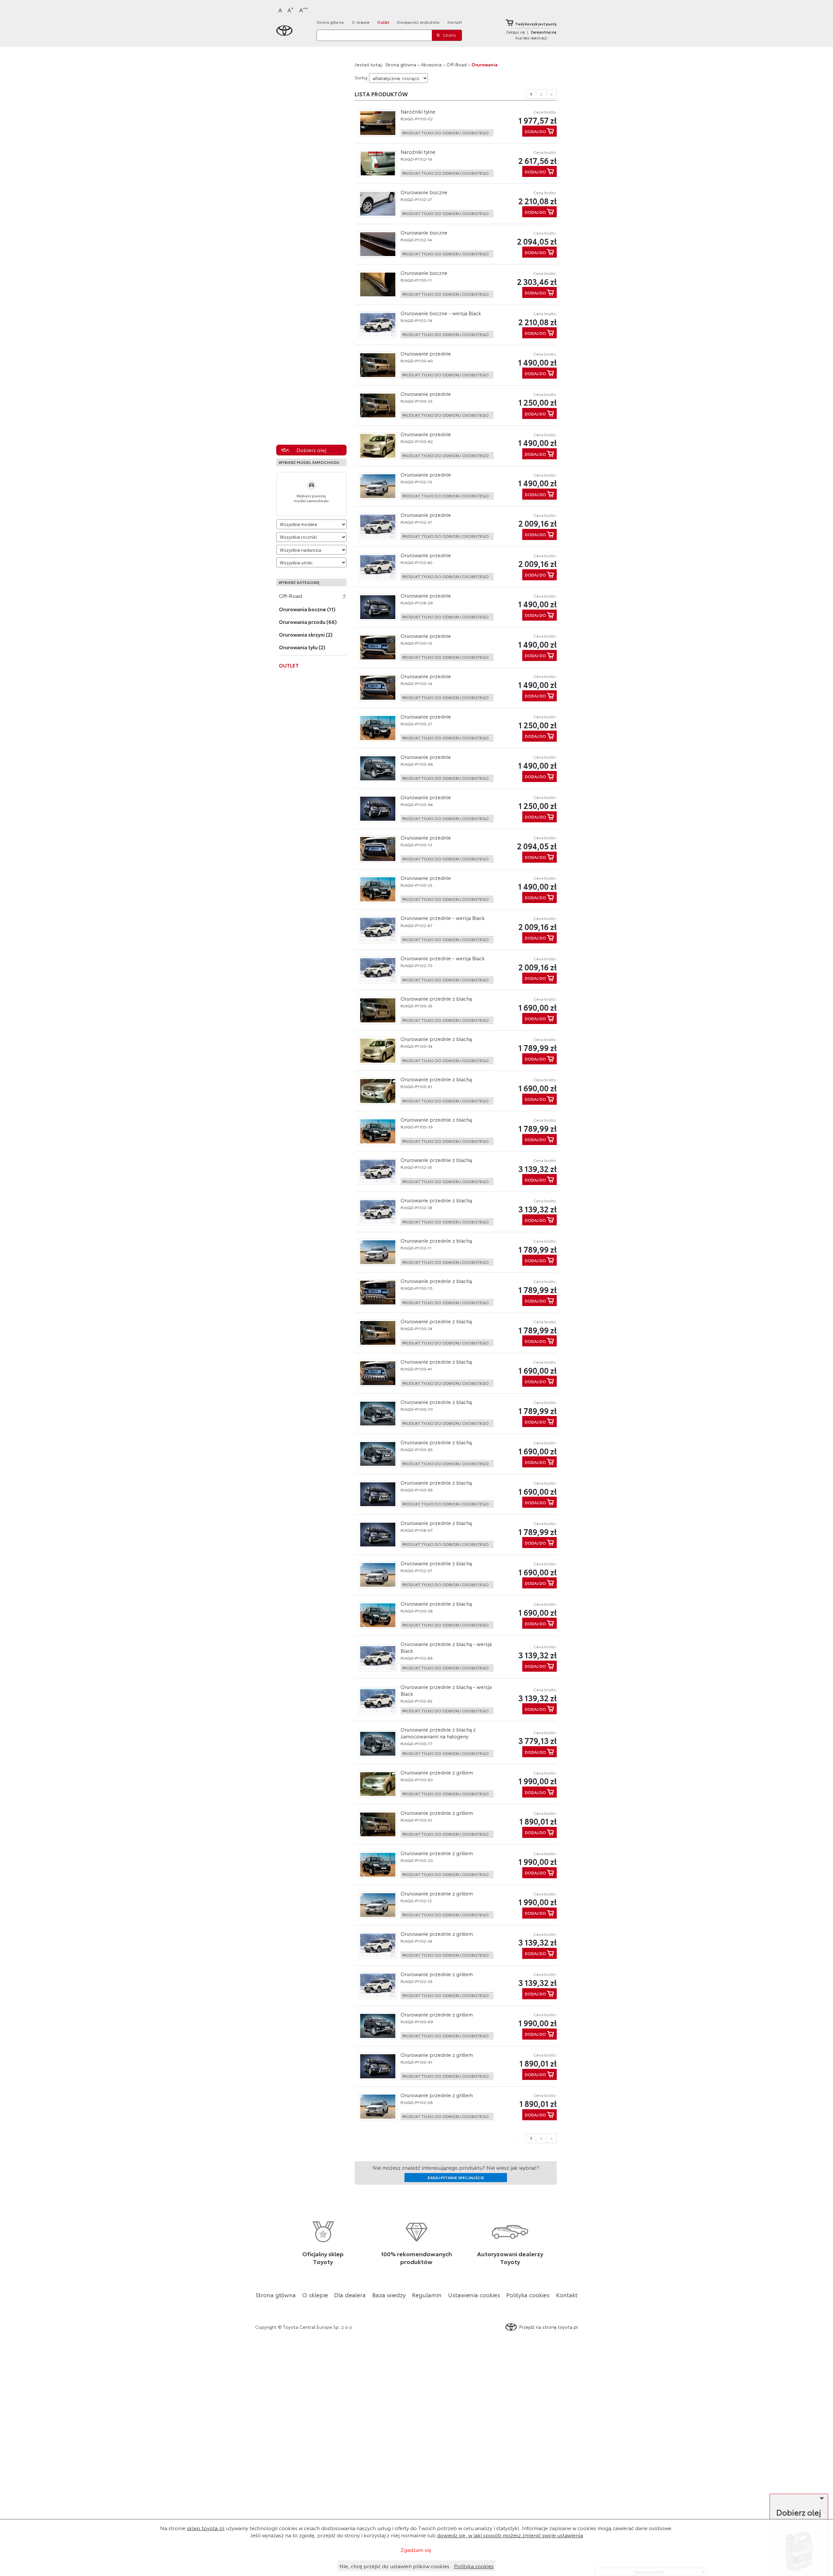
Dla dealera (350, 2295)
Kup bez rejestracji (531, 38)
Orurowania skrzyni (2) (306, 634)
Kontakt (455, 22)
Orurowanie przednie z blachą (436, 998)
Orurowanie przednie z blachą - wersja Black (446, 1647)
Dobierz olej (311, 450)
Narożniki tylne (418, 111)
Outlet (383, 22)
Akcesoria (431, 64)
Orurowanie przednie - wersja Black (443, 918)
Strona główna (330, 22)
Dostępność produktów (418, 22)
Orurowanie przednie (426, 353)
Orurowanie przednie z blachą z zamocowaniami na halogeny (438, 1733)
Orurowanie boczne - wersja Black (441, 313)
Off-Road (290, 596)
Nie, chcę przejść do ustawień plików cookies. (395, 2566)
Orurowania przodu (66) (308, 622)
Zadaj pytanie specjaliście (456, 2177)
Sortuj (361, 77)
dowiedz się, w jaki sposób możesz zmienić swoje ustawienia (510, 2535)
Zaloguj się (515, 32)
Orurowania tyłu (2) (302, 647)
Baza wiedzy (389, 2295)
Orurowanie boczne (424, 192)
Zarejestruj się (544, 32)
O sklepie (361, 22)
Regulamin (427, 2295)
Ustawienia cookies (474, 2295)
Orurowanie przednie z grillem (437, 1772)
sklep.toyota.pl (206, 2528)
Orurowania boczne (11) (307, 609)
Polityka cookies (528, 2295)
